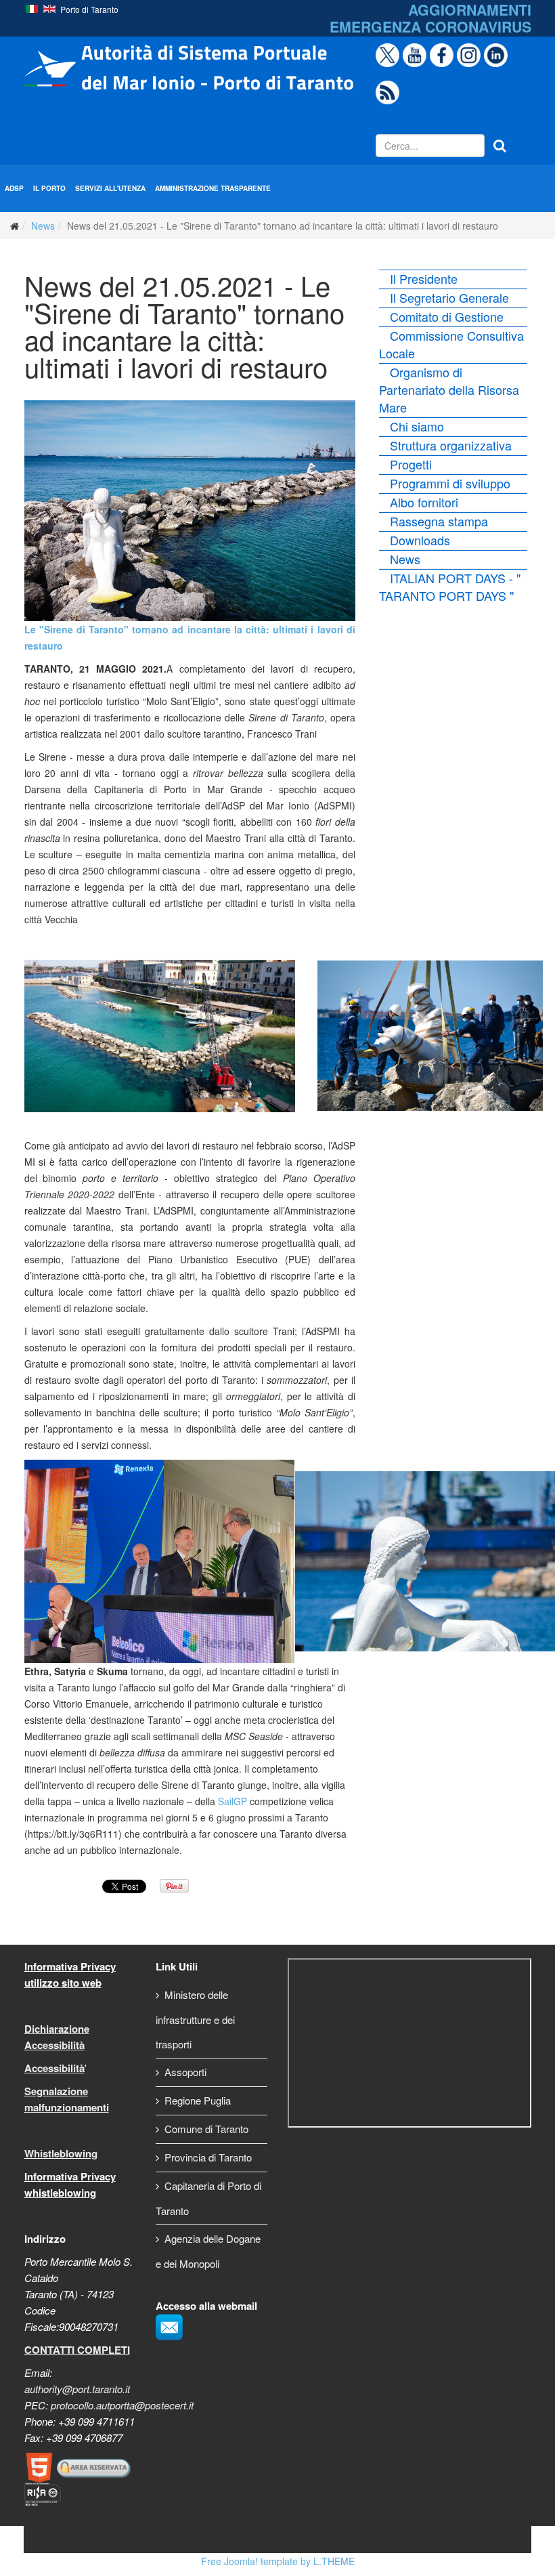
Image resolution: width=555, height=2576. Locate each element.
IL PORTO (49, 188)
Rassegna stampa (439, 521)
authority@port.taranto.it (77, 2389)
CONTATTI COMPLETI (77, 2350)
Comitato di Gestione (447, 316)
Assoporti (185, 2072)
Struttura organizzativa (451, 445)
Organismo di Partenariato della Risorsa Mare (449, 389)
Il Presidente (424, 278)
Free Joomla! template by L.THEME (278, 2561)
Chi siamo (417, 426)
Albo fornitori (424, 502)
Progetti (411, 464)
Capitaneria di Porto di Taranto (208, 2198)
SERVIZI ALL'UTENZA (110, 188)
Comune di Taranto (206, 2129)
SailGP (232, 1801)
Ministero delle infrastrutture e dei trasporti (195, 2019)
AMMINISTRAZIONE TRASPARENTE (213, 188)
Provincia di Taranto (208, 2157)
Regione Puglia (198, 2100)
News (43, 226)
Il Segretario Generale (449, 297)
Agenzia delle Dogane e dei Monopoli (208, 2251)
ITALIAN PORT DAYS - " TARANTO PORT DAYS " (450, 587)
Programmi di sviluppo (450, 483)
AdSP (14, 188)
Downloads (420, 540)
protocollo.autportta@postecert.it (122, 2405)
